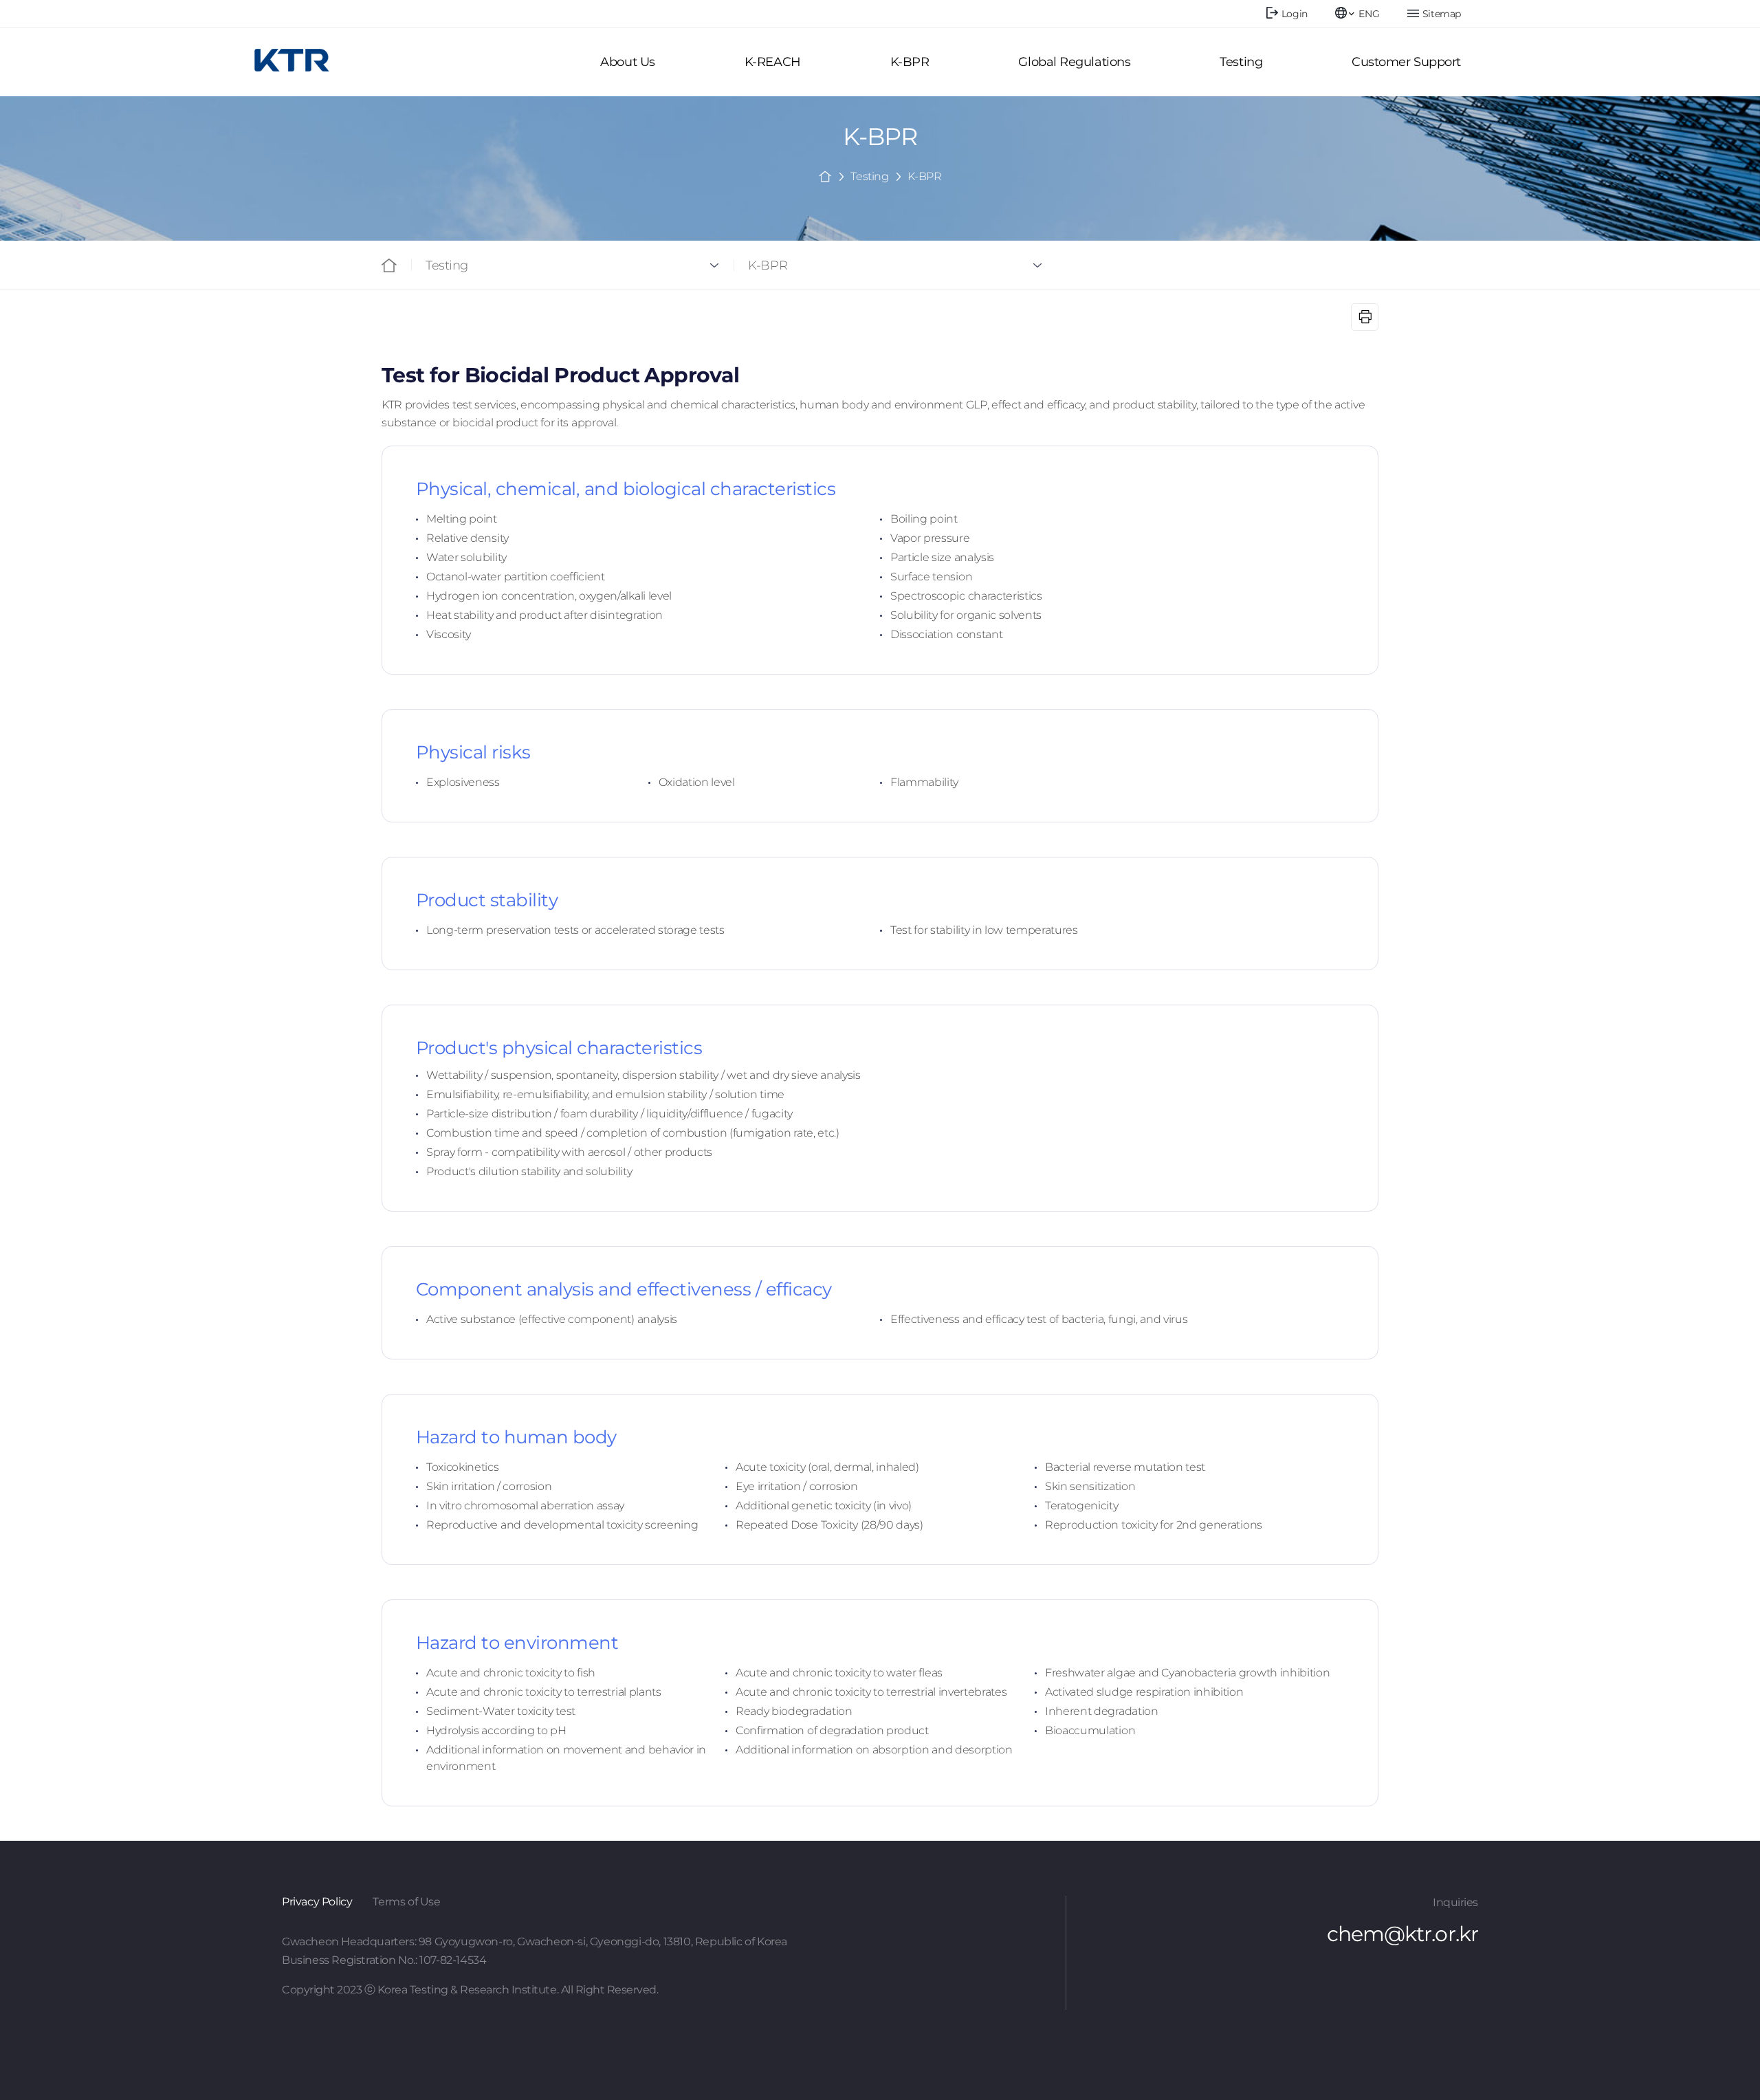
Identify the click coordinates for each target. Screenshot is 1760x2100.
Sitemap (1442, 14)
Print (1365, 317)
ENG (1369, 14)
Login (1295, 14)
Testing (447, 265)
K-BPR (768, 265)
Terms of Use (406, 1902)
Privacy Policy (317, 1902)
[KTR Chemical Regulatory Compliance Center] (292, 60)
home (825, 175)
